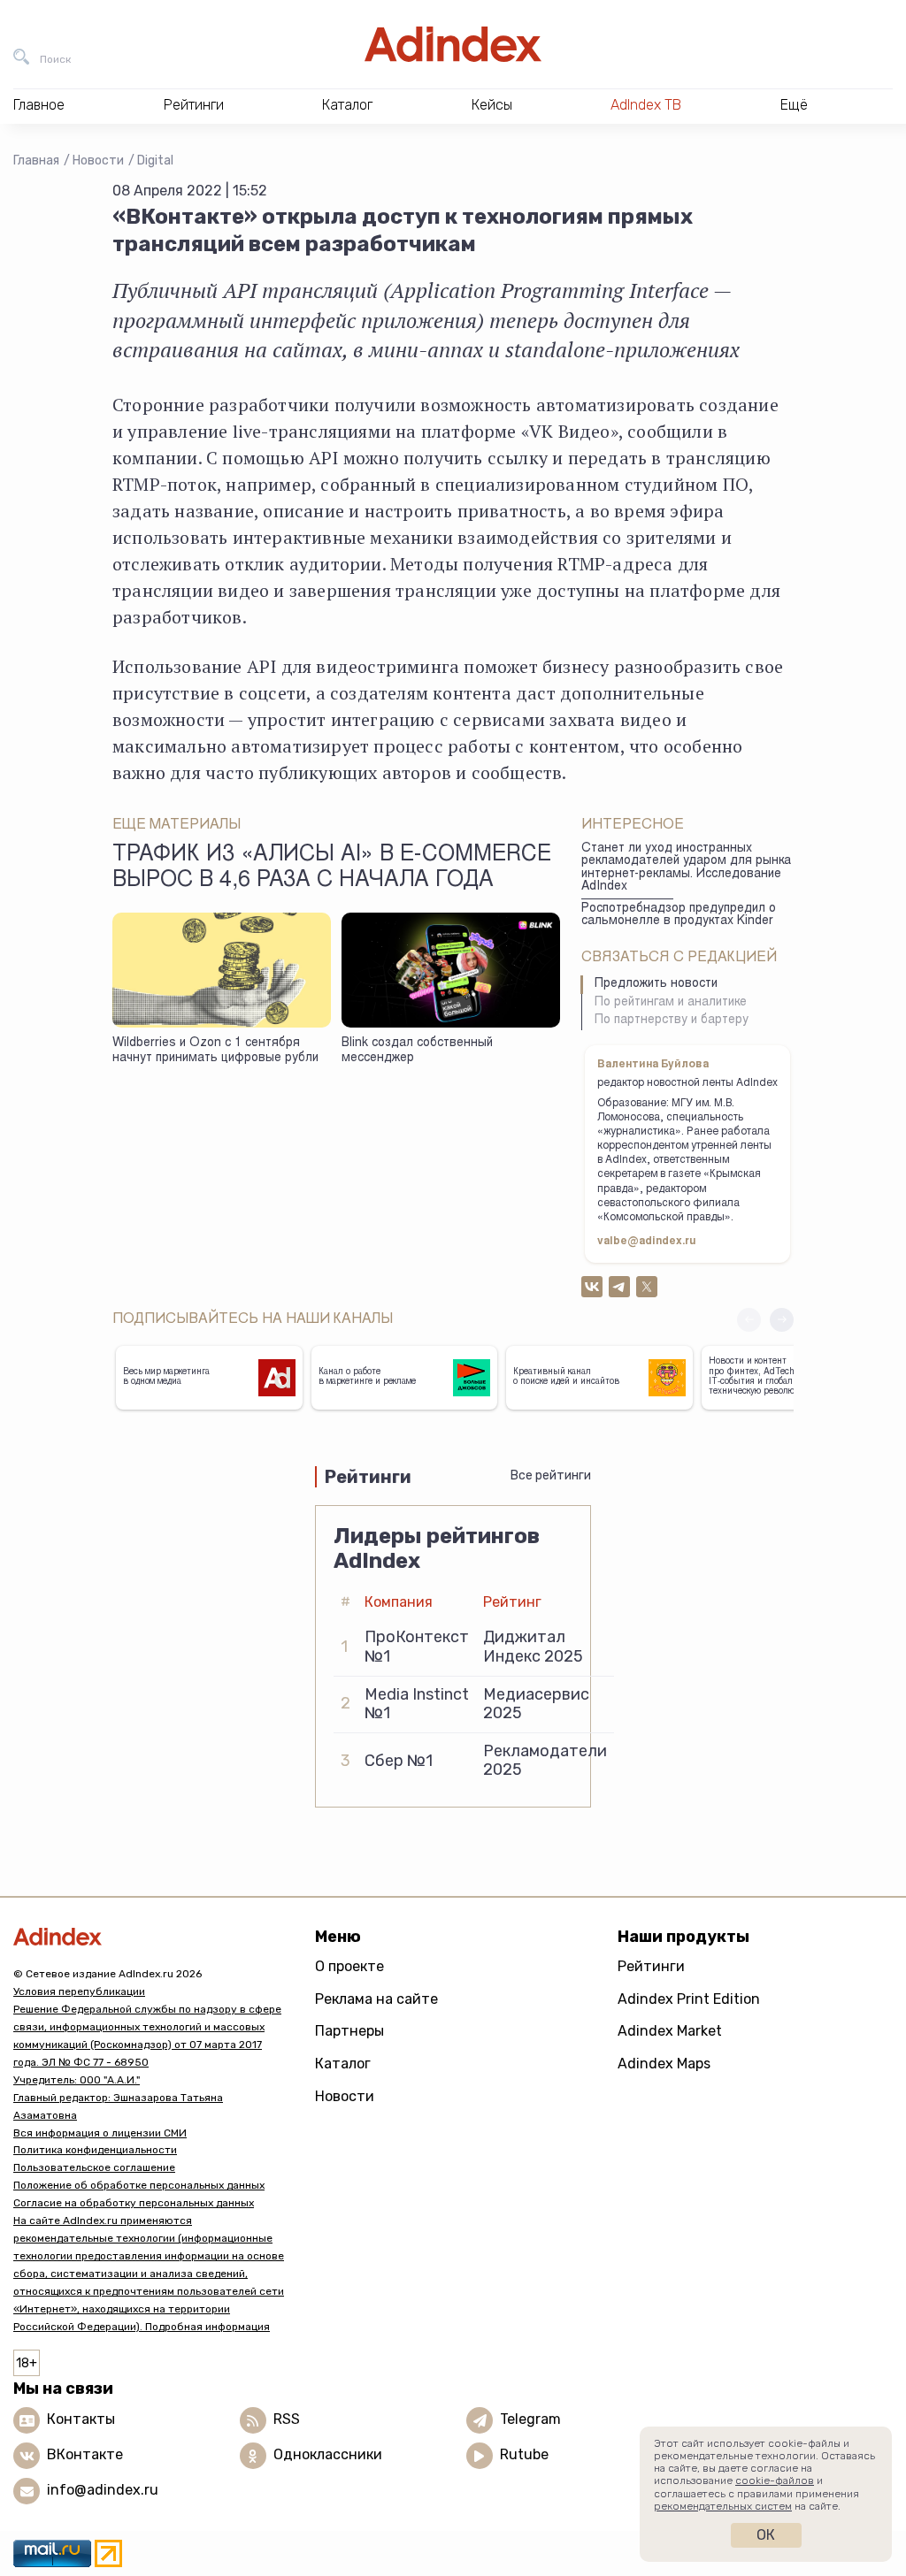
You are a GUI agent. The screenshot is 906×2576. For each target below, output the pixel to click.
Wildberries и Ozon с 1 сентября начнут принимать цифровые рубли (215, 1051)
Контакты (81, 2419)
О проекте (349, 1966)
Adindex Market (670, 2031)
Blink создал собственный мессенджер (417, 1051)
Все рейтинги (551, 1475)
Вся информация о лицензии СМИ (100, 2133)
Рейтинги (651, 1966)
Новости (98, 161)
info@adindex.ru (103, 2490)
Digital (155, 161)
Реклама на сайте (376, 1999)
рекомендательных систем (723, 2506)
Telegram (530, 2419)
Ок (766, 2535)
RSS (287, 2419)
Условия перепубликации (79, 1991)
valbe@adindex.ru (647, 1242)
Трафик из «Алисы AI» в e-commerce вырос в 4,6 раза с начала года (332, 868)
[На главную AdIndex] (453, 44)
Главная (36, 161)
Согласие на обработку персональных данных (134, 2203)
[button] (782, 1320)
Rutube (524, 2454)
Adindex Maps (664, 2064)
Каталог (343, 2064)
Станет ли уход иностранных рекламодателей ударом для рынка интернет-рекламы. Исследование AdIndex (686, 868)
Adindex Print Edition (689, 1999)
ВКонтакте (85, 2454)
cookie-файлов (775, 2480)
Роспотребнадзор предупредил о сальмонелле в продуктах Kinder (679, 916)
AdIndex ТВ (646, 105)
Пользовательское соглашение (94, 2167)
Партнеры (349, 2031)
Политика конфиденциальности (95, 2150)
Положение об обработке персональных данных (139, 2185)
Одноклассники (328, 2454)
